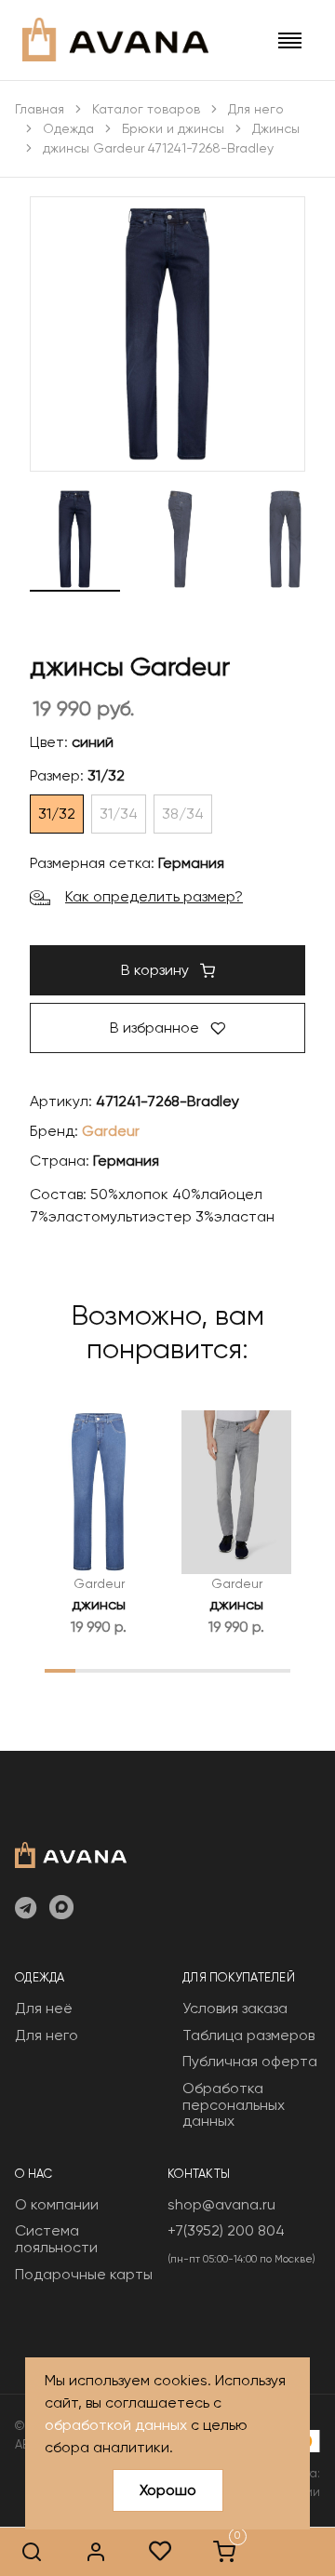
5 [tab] (183, 1670)
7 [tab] (244, 1670)
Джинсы (276, 128)
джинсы (99, 1604)
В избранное (156, 1028)
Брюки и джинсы (173, 128)
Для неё (44, 2008)
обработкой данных (116, 2425)
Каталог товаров (146, 109)
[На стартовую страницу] (71, 1853)
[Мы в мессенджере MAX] (61, 1909)
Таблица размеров (248, 2035)
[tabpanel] (99, 1524)
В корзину (157, 970)
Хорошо (168, 2490)
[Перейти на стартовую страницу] (115, 40)
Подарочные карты (84, 2274)
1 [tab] (60, 1670)
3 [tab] (121, 1670)
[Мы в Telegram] (26, 1909)
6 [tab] (214, 1670)
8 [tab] (275, 1670)
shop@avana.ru (221, 2204)
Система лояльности (56, 2239)
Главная (40, 109)
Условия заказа (235, 2008)
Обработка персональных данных (234, 2104)
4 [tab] (153, 1670)
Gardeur (111, 1131)
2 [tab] (91, 1670)
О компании (57, 2204)
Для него (256, 109)
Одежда (68, 128)
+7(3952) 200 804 (226, 2230)
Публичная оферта (250, 2061)
